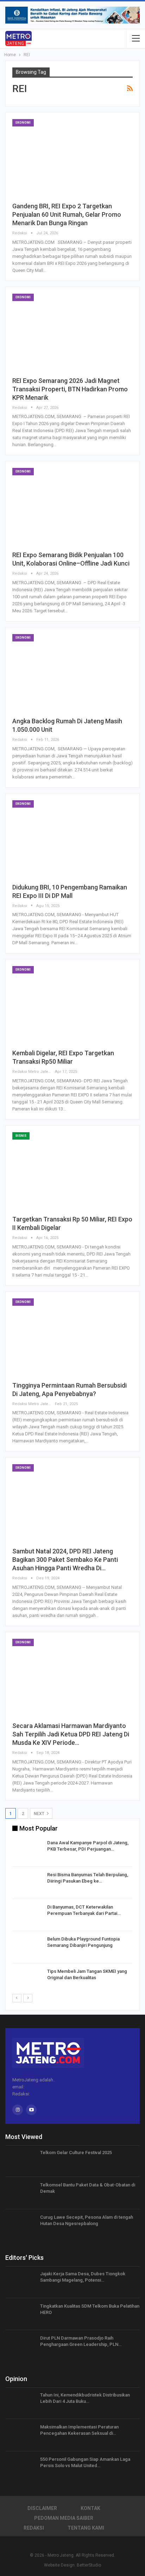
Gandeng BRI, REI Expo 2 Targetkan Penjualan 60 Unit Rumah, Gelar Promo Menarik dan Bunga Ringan (67, 214)
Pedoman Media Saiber (64, 2518)
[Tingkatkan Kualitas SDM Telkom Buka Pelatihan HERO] (20, 2314)
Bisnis (21, 1136)
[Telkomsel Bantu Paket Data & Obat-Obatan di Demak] (20, 2193)
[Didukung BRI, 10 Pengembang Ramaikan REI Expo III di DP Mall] (72, 839)
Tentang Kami (86, 2528)
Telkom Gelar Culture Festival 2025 (76, 2153)
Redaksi (34, 2528)
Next (40, 1814)
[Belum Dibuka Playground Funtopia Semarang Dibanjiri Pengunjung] (27, 1947)
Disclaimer (42, 2508)
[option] (72, 1916)
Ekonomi (23, 123)
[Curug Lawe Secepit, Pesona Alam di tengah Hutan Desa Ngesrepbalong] (20, 2225)
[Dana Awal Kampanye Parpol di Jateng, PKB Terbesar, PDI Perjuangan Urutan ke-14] (27, 1851)
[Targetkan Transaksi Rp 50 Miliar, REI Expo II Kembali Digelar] (72, 1171)
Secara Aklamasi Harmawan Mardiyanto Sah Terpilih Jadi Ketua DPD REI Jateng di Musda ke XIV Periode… (71, 1734)
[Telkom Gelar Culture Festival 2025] (20, 2161)
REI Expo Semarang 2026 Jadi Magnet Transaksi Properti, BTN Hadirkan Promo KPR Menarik (70, 389)
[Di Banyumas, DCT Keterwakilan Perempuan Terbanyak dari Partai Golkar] (27, 1915)
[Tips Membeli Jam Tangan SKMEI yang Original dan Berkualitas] (27, 1980)
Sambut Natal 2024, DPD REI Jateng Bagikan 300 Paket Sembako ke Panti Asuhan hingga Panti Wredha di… (65, 1560)
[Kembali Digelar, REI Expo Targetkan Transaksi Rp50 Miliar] (72, 1005)
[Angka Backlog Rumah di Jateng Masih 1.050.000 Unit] (72, 673)
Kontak (90, 2508)
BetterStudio (89, 2565)
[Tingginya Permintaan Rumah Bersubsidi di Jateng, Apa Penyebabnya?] (72, 1337)
